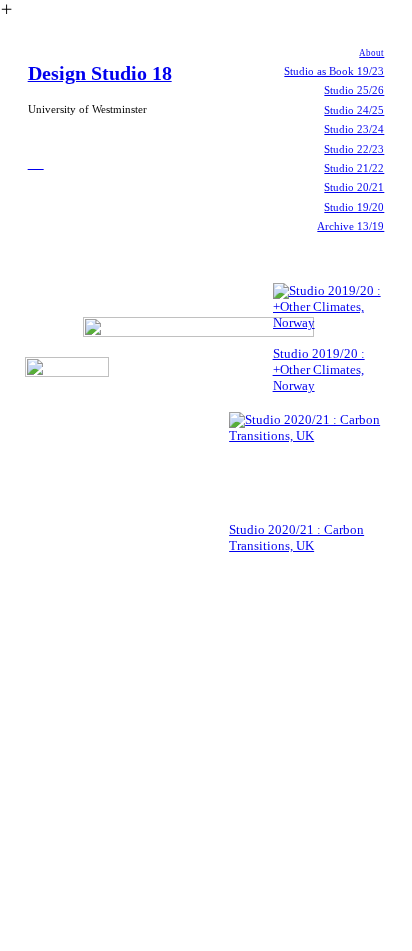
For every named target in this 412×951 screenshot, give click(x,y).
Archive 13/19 (350, 226)
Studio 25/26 (354, 90)
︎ (36, 161)
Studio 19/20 (354, 207)
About (371, 53)
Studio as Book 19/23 (334, 71)
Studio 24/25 (354, 110)
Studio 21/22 (354, 168)
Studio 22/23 (354, 149)
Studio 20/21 (354, 187)
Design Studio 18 (100, 73)
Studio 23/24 (354, 129)
